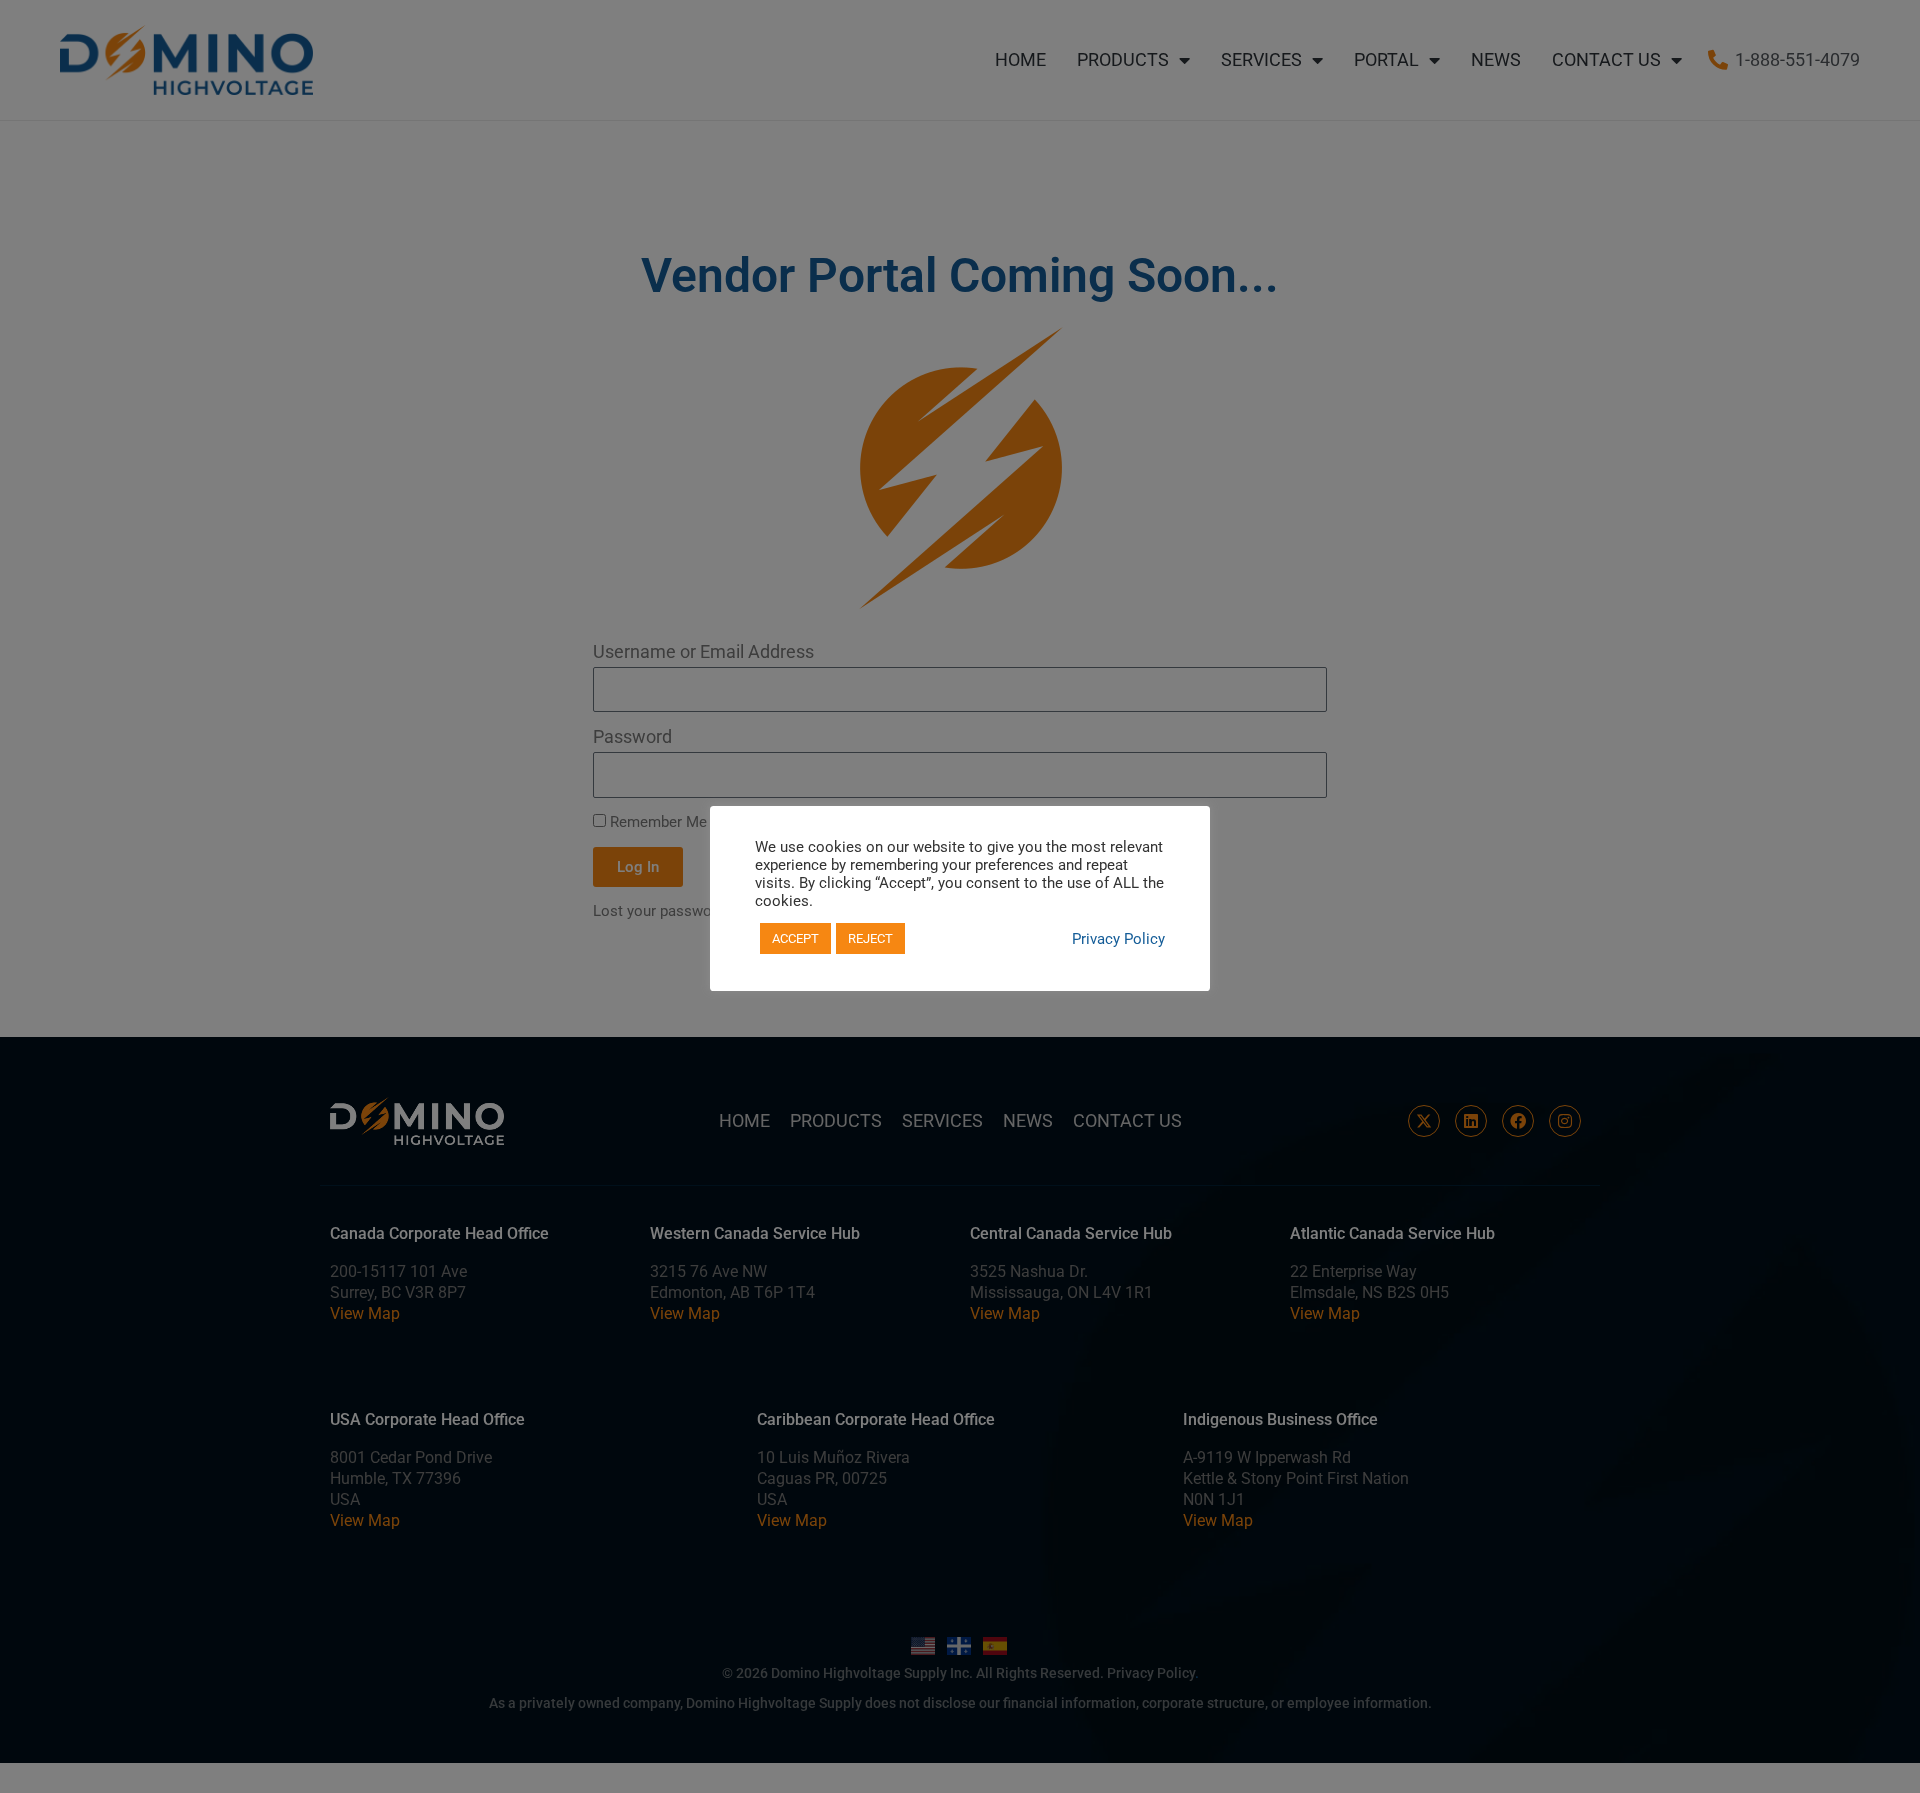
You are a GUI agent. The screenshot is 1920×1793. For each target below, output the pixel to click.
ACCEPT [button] (795, 938)
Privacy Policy (1118, 939)
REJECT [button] (870, 938)
